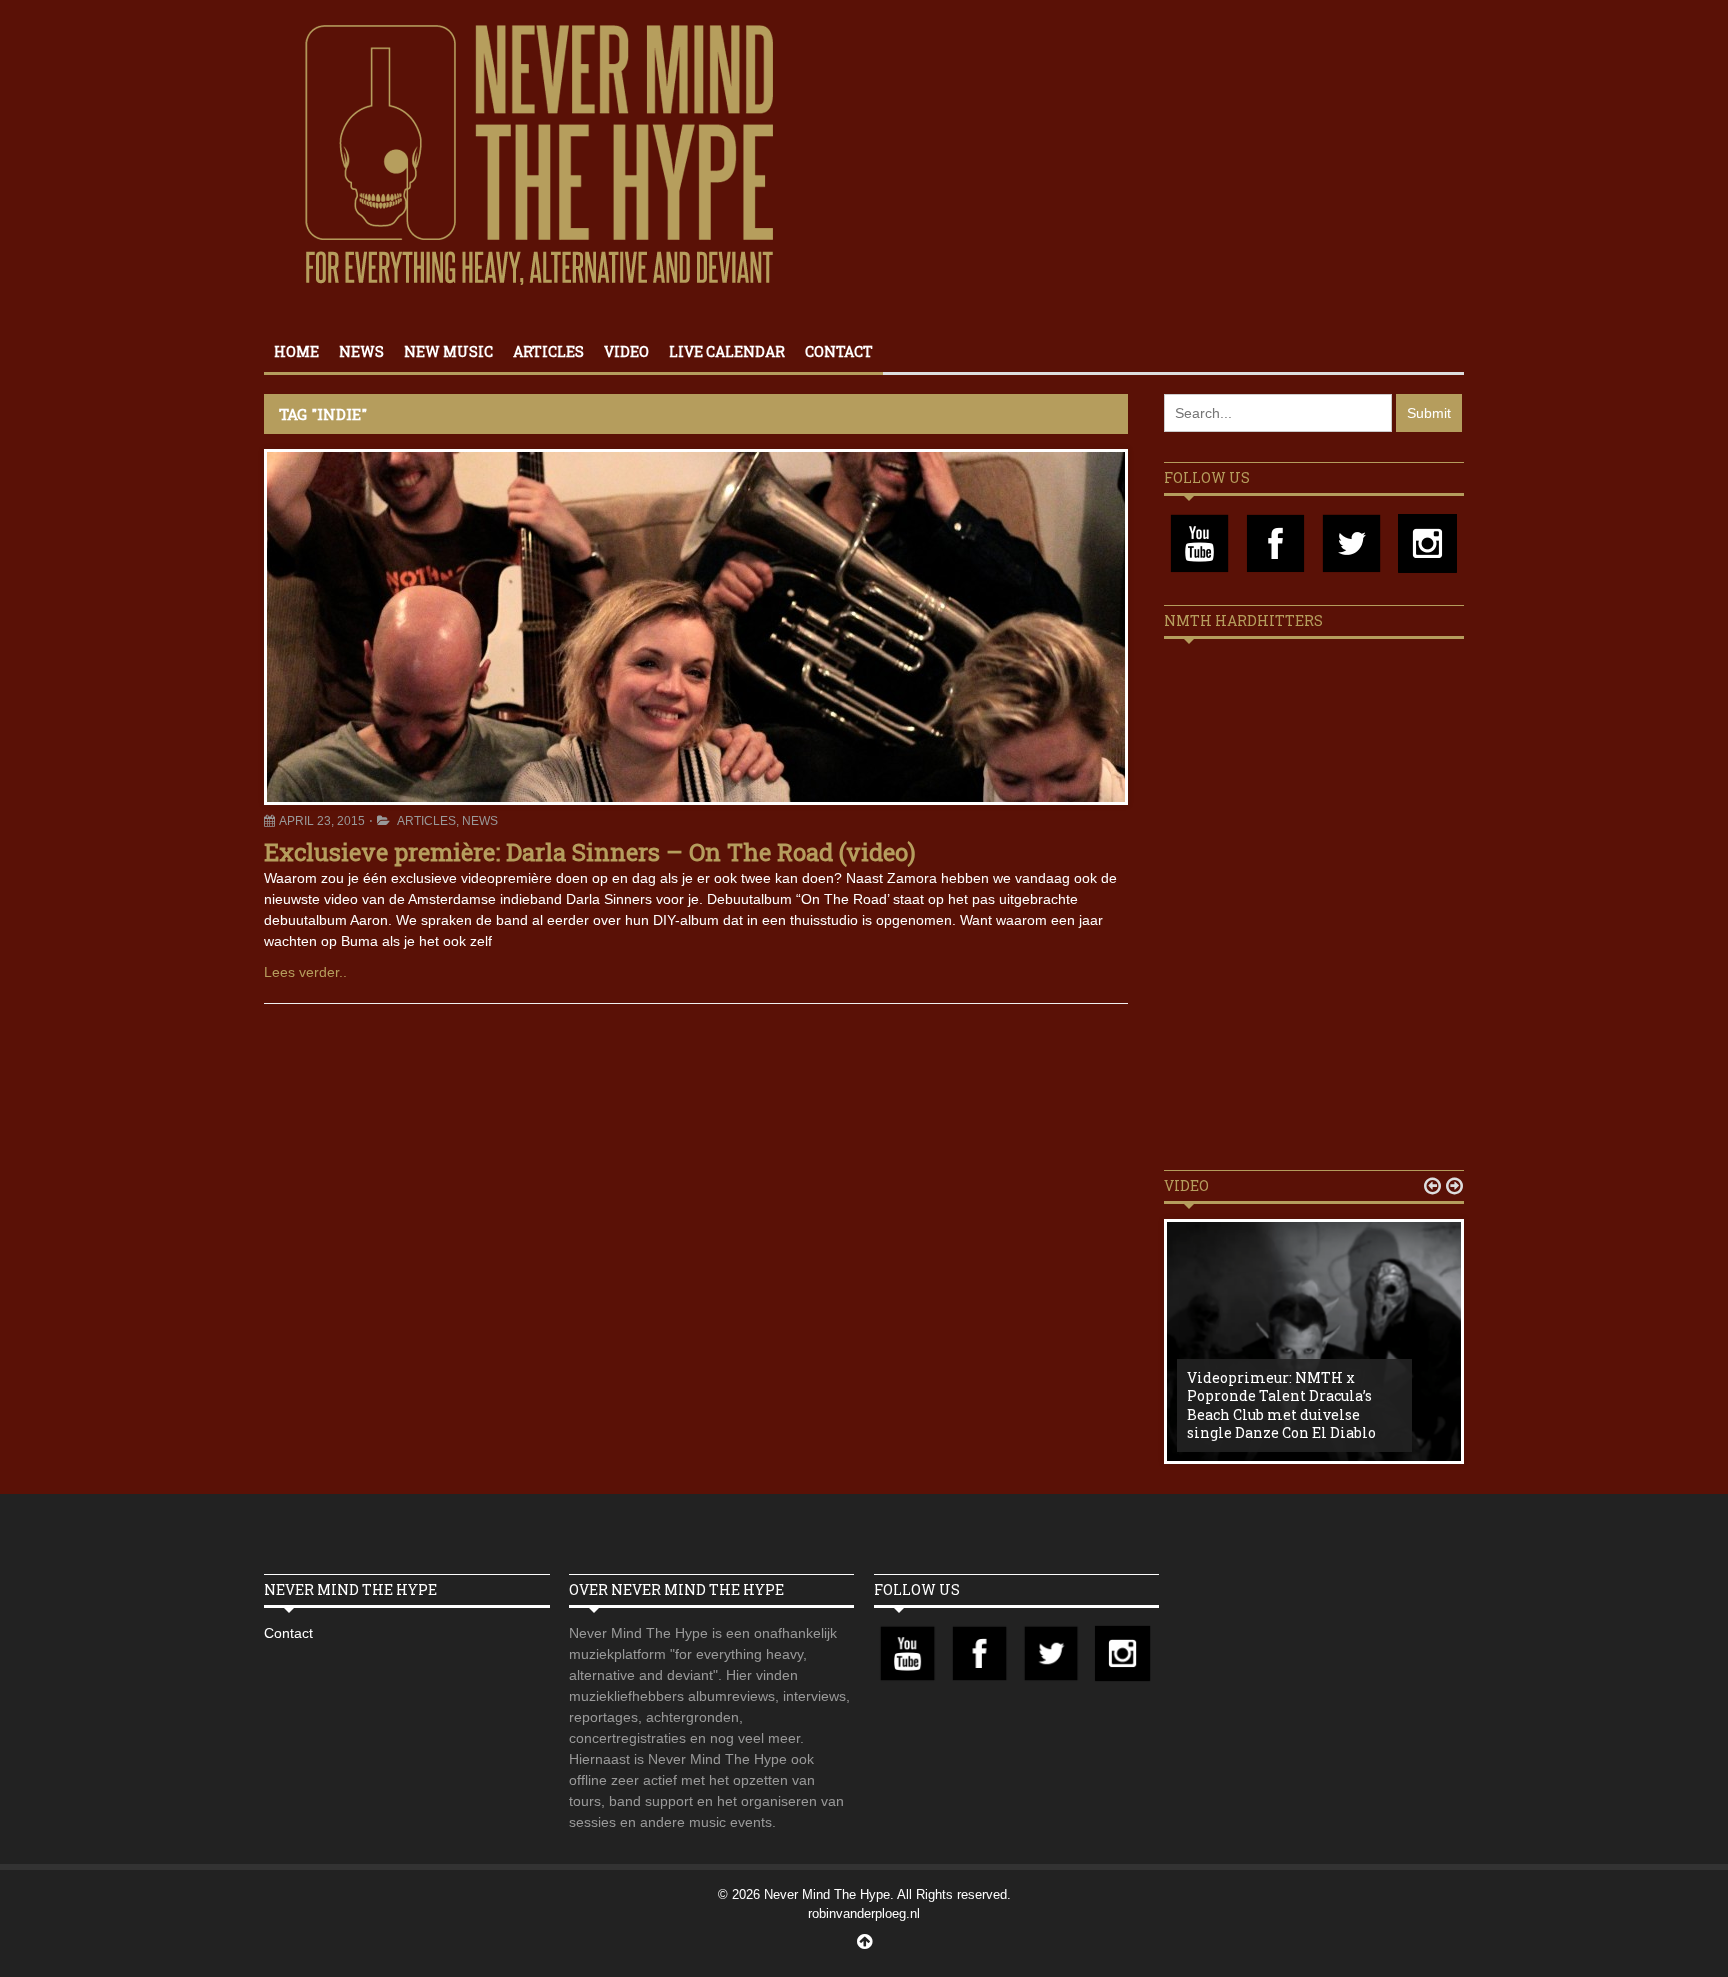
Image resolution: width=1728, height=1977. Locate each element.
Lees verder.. (305, 972)
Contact (839, 351)
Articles (548, 351)
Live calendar (727, 351)
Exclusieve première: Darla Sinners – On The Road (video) (590, 852)
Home (296, 351)
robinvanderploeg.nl (864, 1913)
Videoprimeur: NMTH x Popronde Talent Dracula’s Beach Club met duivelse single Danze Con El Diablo (1281, 1405)
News (361, 351)
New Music (448, 351)
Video (626, 351)
